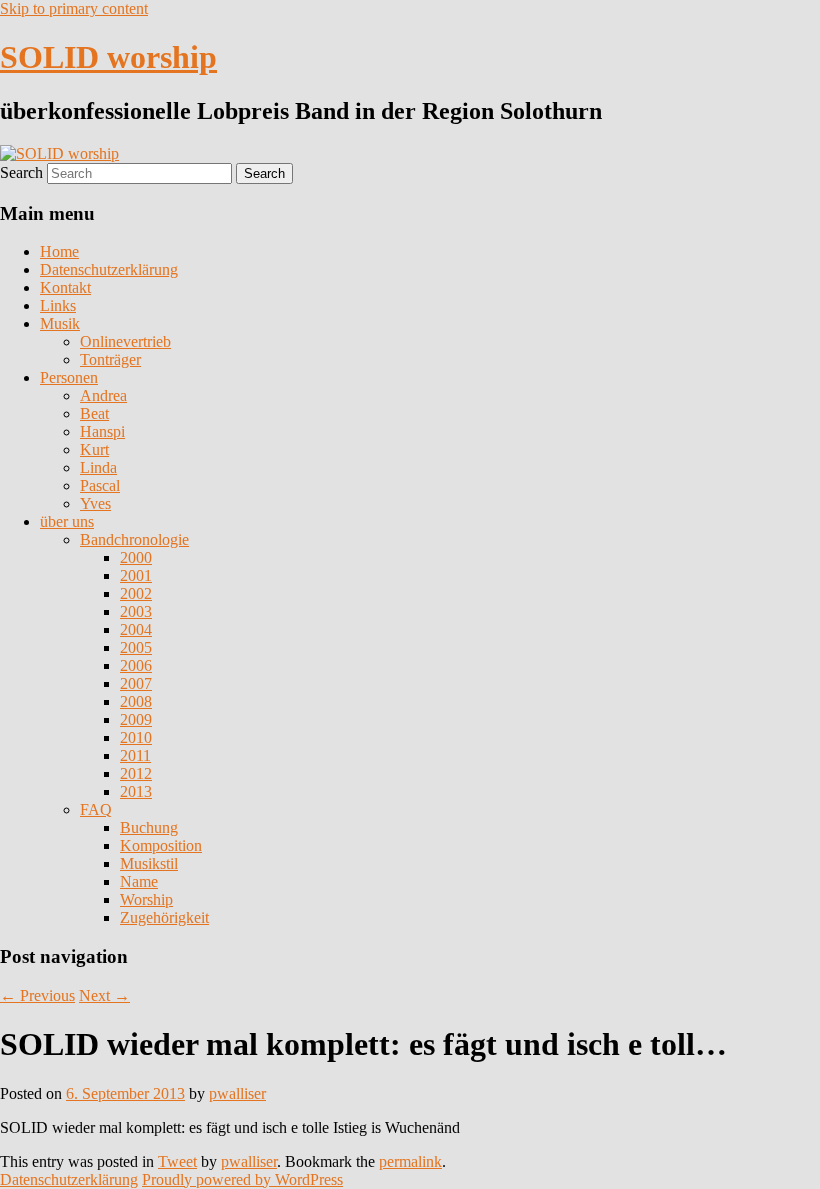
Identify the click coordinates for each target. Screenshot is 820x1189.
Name (139, 881)
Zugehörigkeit (164, 917)
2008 (136, 701)
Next (104, 995)
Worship (146, 899)
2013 (136, 791)
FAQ (96, 809)
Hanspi (102, 431)
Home (59, 251)
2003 (136, 611)
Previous (37, 995)
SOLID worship (108, 57)
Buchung (149, 827)
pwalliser (237, 1093)
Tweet (177, 1161)
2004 (136, 629)
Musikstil (149, 863)
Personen (69, 377)
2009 (136, 719)
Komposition (161, 845)
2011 (135, 755)
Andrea (103, 395)
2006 (136, 665)
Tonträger (110, 359)
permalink (410, 1161)
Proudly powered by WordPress (242, 1179)
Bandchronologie (134, 539)
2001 (136, 575)
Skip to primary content (74, 8)
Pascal (100, 485)
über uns (67, 521)
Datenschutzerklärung (109, 269)
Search (21, 172)
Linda (98, 467)
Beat (94, 413)
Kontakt (65, 287)
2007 (136, 683)
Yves (95, 503)
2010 (136, 737)
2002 (136, 593)
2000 (136, 557)
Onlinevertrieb (125, 341)
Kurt (94, 449)
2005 (136, 647)
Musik (60, 323)
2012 (136, 773)
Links (58, 305)
